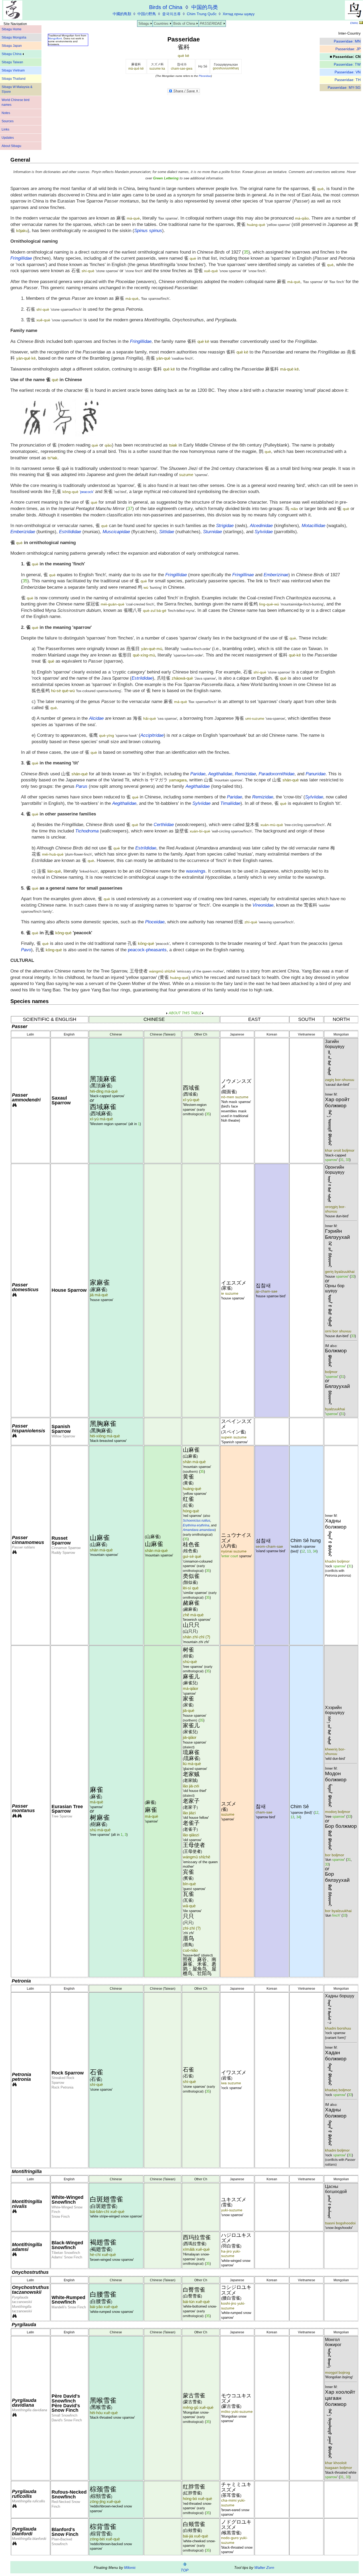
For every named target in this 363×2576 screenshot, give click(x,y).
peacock (87, 492)
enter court (230, 1556)
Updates (8, 138)
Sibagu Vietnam (13, 70)
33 (348, 1160)
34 (315, 1551)
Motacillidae (313, 526)
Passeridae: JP (348, 49)
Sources (8, 121)
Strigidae (225, 526)
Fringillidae (21, 258)
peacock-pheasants (147, 950)
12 (303, 1551)
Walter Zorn (264, 2567)
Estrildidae (142, 678)
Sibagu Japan (12, 46)
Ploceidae (205, 76)
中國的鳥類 (122, 14)
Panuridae (316, 774)
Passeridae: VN (348, 72)
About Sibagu (11, 146)
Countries (161, 24)
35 (246, 252)
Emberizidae (23, 532)
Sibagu (144, 24)
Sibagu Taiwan (12, 62)
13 (309, 1551)
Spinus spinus (148, 231)
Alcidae (96, 718)
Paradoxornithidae (277, 774)
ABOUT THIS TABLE (185, 1013)
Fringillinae (243, 575)
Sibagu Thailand (14, 79)
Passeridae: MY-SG (344, 88)
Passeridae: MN (347, 41)
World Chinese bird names (16, 102)
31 (342, 1160)
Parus (82, 786)
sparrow (331, 1160)
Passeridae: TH (348, 80)
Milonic (130, 2567)
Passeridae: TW (347, 64)
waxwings (196, 871)
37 (130, 509)
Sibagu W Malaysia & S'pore (17, 89)
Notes (6, 113)
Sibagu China (12, 54)
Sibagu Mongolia (14, 37)
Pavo (26, 950)
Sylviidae (314, 797)
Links (5, 129)
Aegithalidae (198, 786)
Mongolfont (55, 38)
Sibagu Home (12, 29)
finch (336, 1915)
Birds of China (184, 24)
